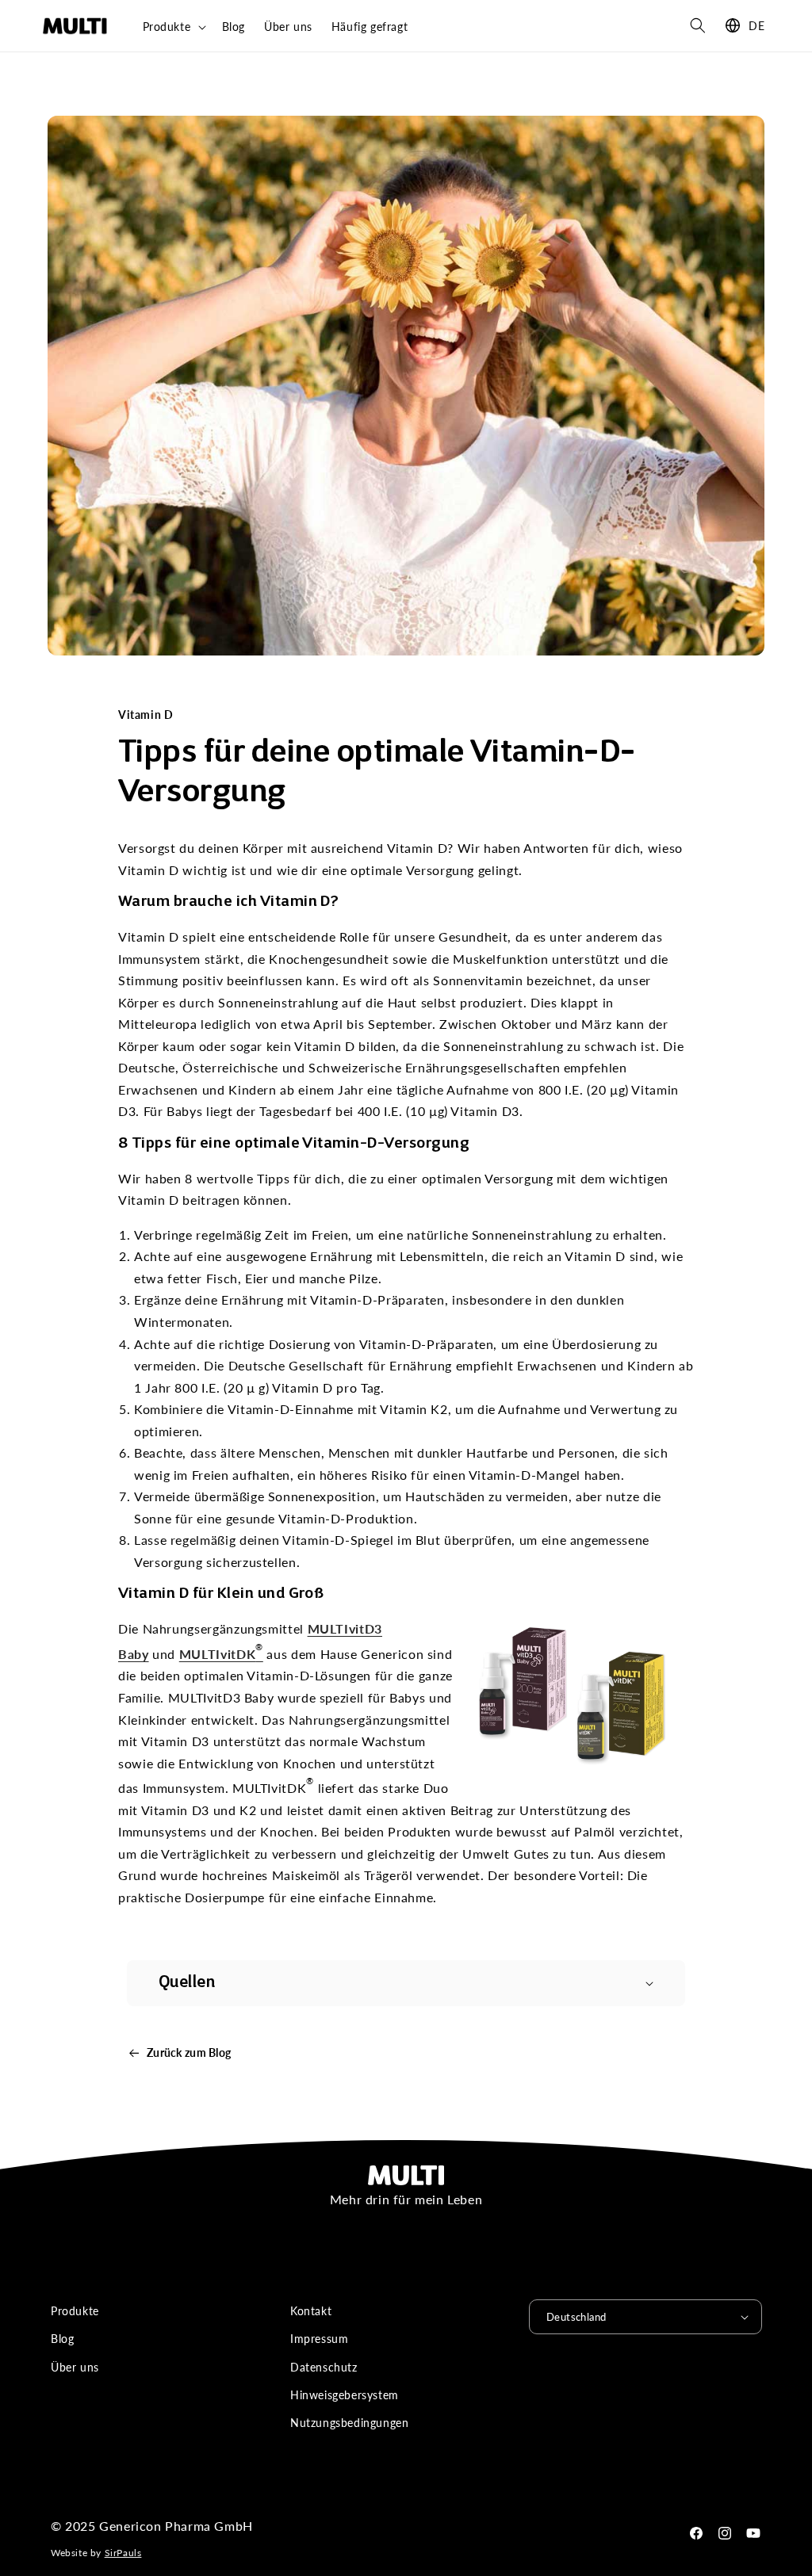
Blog (62, 2339)
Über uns (75, 2367)
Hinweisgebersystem (345, 2395)
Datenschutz (324, 2367)
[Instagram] (725, 2533)
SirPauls (123, 2553)
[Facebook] (696, 2533)
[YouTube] (753, 2533)
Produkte (75, 2311)
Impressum (319, 2339)
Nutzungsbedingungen (349, 2423)
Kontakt (311, 2311)
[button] (173, 27)
